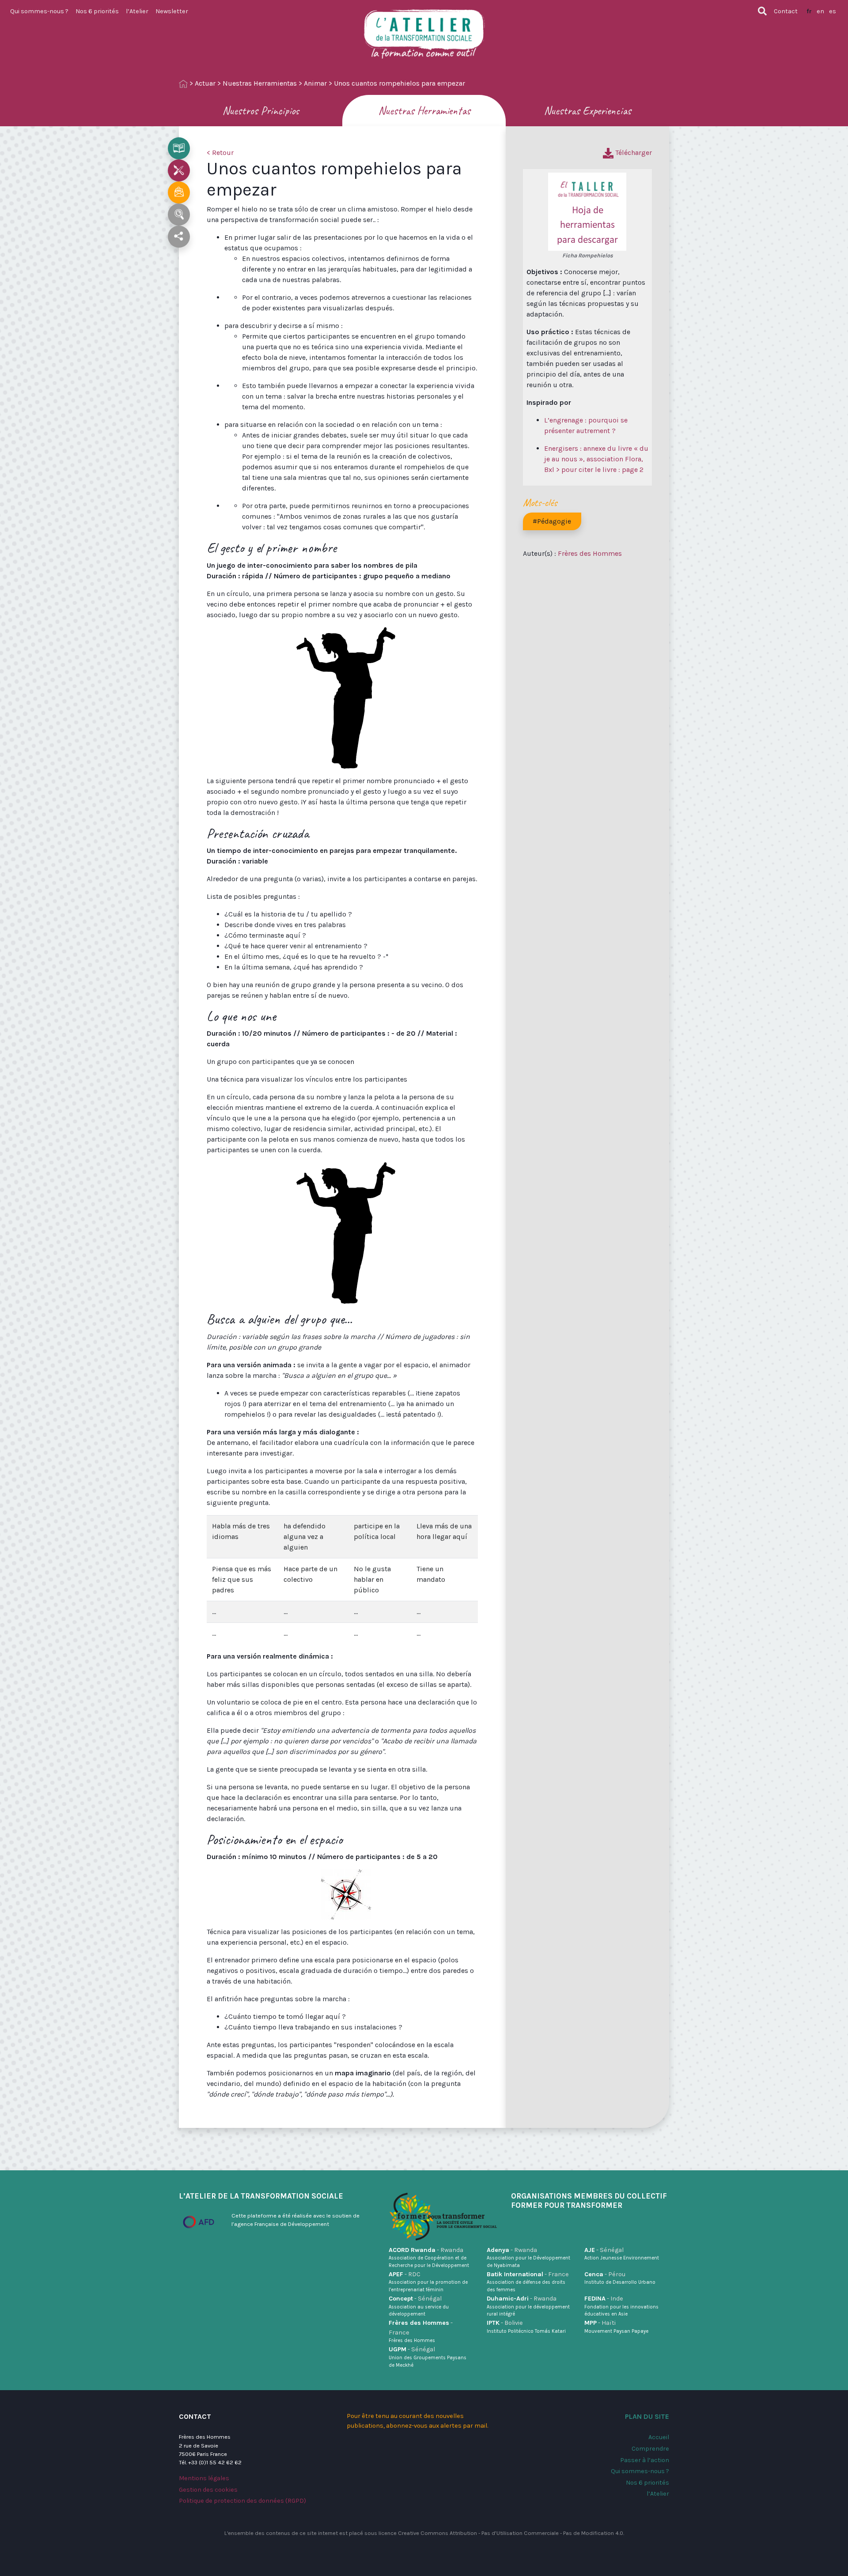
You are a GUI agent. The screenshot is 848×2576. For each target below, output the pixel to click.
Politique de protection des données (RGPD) (242, 2501)
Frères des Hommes (590, 553)
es (833, 11)
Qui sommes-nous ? (39, 11)
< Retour (220, 153)
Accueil (659, 2437)
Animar (315, 83)
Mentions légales (204, 2478)
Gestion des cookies (208, 2490)
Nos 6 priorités (97, 11)
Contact (786, 11)
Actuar (205, 83)
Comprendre (650, 2449)
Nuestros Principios (261, 111)
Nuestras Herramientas (260, 83)
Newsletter (172, 11)
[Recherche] (762, 11)
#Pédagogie (552, 521)
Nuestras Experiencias (587, 111)
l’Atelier (137, 11)
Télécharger (633, 153)
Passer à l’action (645, 2460)
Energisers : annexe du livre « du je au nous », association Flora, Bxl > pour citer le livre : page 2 (596, 459)
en (820, 11)
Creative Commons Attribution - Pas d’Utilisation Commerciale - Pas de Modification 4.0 (511, 2533)
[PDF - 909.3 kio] (587, 211)
